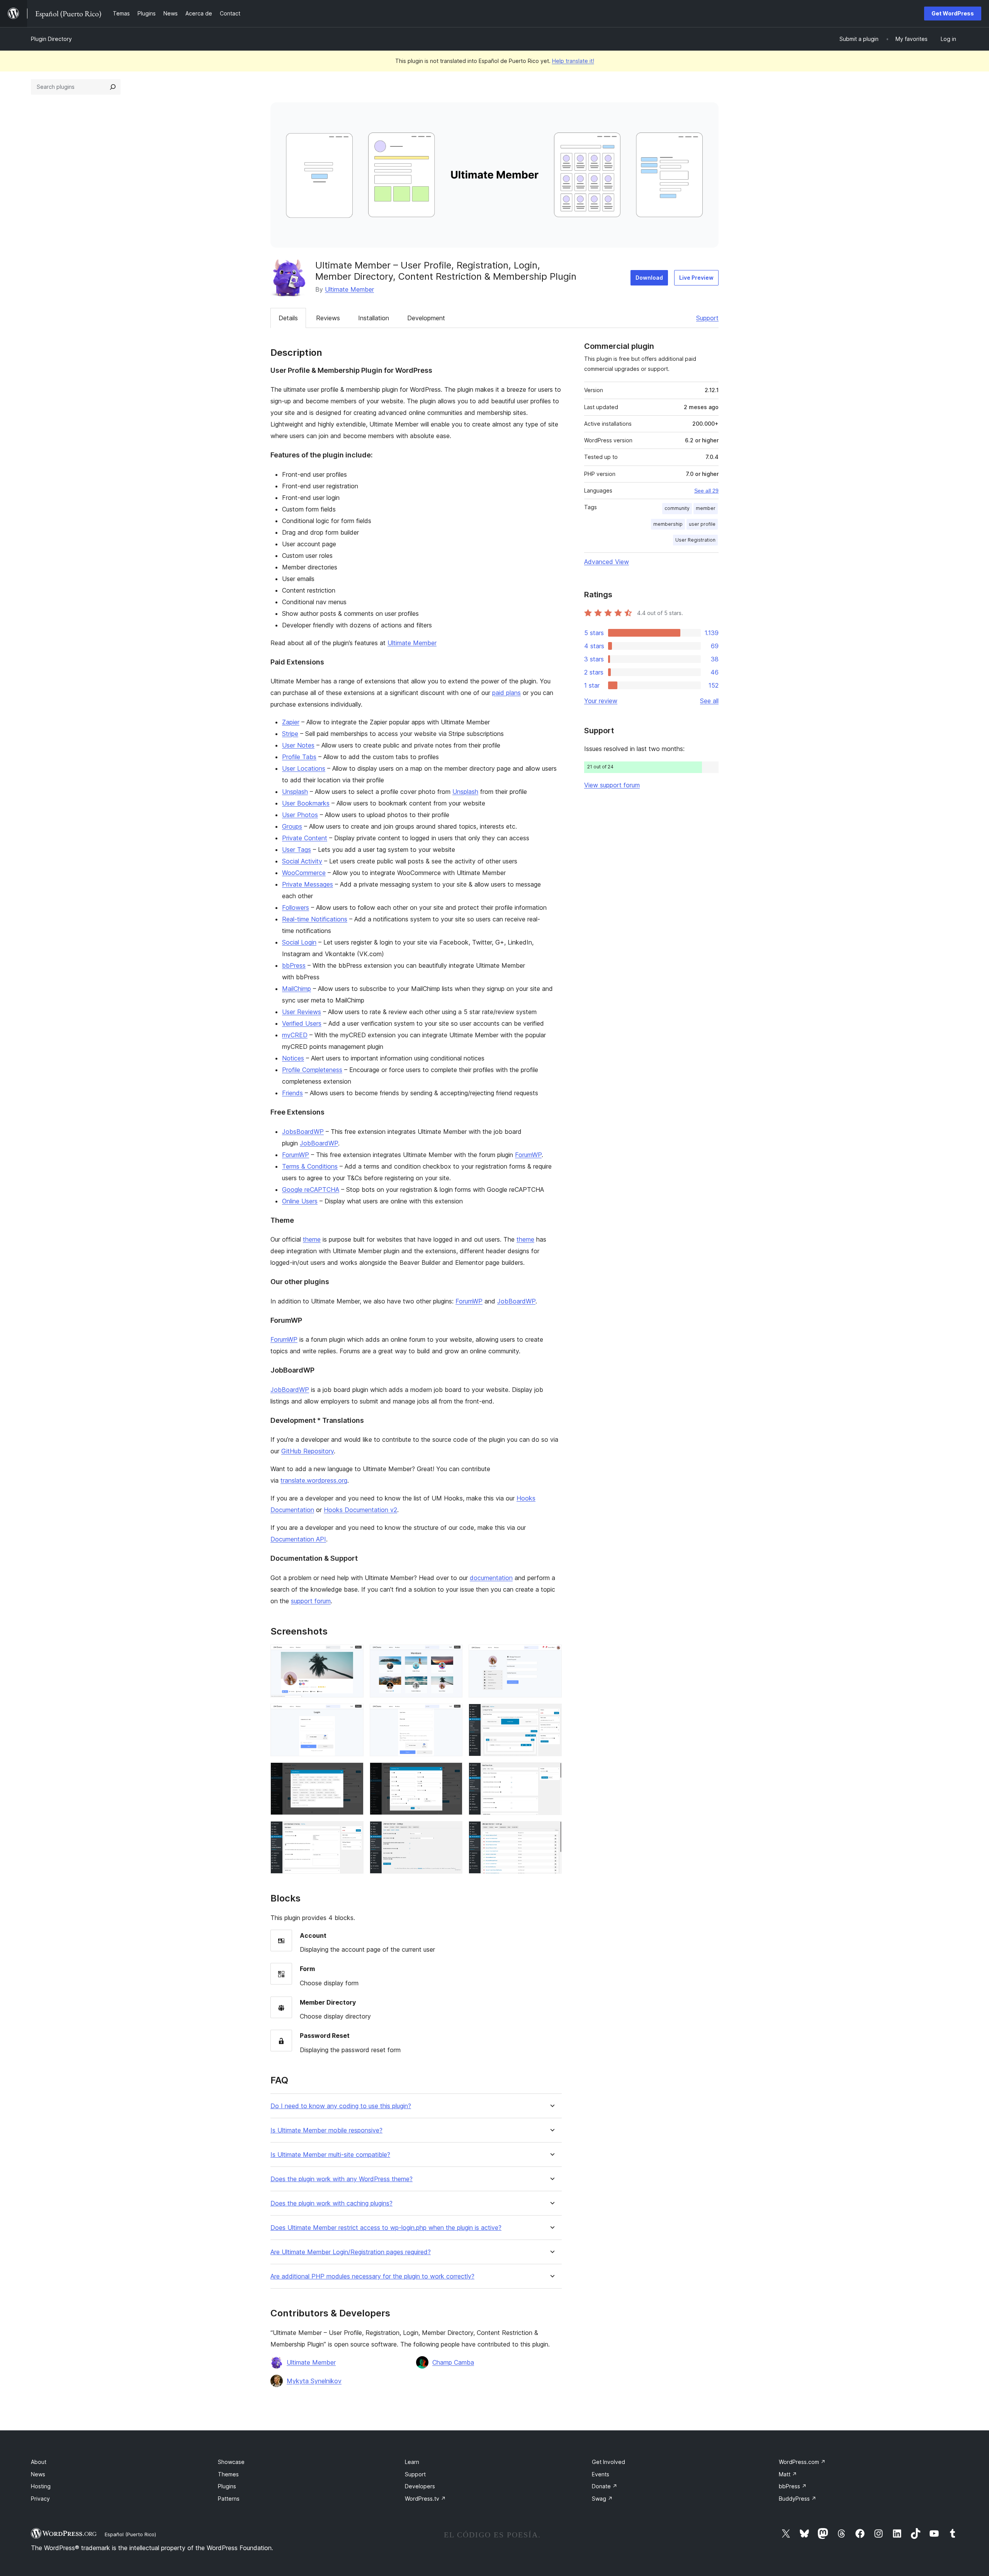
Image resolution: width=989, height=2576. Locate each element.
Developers (420, 2486)
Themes (228, 2474)
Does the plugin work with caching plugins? (331, 2203)
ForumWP (296, 1155)
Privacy (40, 2499)
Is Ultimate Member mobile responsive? (326, 2130)
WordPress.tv (425, 2499)
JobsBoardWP (303, 1132)
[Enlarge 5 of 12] (452, 1714)
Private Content (305, 838)
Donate (605, 2486)
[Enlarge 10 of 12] (353, 1832)
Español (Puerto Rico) (130, 2534)
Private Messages (308, 884)
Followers (296, 907)
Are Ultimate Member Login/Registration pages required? (351, 2252)
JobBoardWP (319, 1143)
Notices (293, 1058)
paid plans (506, 693)
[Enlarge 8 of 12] (452, 1773)
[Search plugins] (113, 87)
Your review (601, 701)
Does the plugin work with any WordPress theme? (342, 2179)
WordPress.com (802, 2462)
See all (709, 701)
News (38, 2474)
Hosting (41, 2486)
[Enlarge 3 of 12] (551, 1655)
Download (649, 278)
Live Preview (696, 278)
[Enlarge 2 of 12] (452, 1655)
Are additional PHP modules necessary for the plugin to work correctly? (372, 2276)
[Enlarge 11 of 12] (452, 1832)
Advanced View (607, 562)
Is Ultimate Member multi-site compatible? (330, 2155)
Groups (292, 826)
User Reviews (302, 1012)
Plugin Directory (51, 39)
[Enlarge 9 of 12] (551, 1773)
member (706, 508)
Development (426, 318)
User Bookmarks (306, 803)
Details (288, 318)
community (677, 508)
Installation (374, 318)
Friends (292, 1093)
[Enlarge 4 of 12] (353, 1714)
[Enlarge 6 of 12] (551, 1714)
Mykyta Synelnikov (314, 2381)
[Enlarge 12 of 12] (551, 1832)
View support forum (612, 785)
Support (707, 318)
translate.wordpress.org (314, 1480)
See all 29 (706, 491)
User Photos (300, 815)
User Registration (695, 540)
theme (312, 1239)
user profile (702, 524)
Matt (788, 2474)
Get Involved (608, 2462)
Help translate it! (573, 61)
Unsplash (295, 792)
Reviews (328, 318)
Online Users (300, 1201)
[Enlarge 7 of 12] (353, 1773)
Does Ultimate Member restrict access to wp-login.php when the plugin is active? (386, 2228)
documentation (491, 1578)
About (39, 2462)
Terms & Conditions (310, 1166)
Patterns (229, 2499)
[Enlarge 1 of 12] (353, 1655)
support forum (311, 1601)
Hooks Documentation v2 (360, 1510)
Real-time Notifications (315, 919)
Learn (412, 2462)
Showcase (231, 2462)
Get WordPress (953, 13)
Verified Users (302, 1023)
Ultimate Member (349, 289)
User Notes (298, 745)
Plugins (227, 2486)
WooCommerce (304, 873)
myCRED (295, 1035)
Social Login (299, 942)
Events (601, 2474)
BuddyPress (798, 2499)
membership (668, 524)
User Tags (297, 850)
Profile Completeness (312, 1070)
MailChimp (297, 989)
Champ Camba (453, 2362)
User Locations (304, 768)
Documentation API (298, 1539)
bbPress (294, 965)
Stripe (290, 734)
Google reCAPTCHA (311, 1189)
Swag (602, 2499)
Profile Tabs (299, 757)
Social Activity (302, 861)
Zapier (291, 722)
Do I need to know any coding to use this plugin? (341, 2106)
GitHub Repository (308, 1451)
